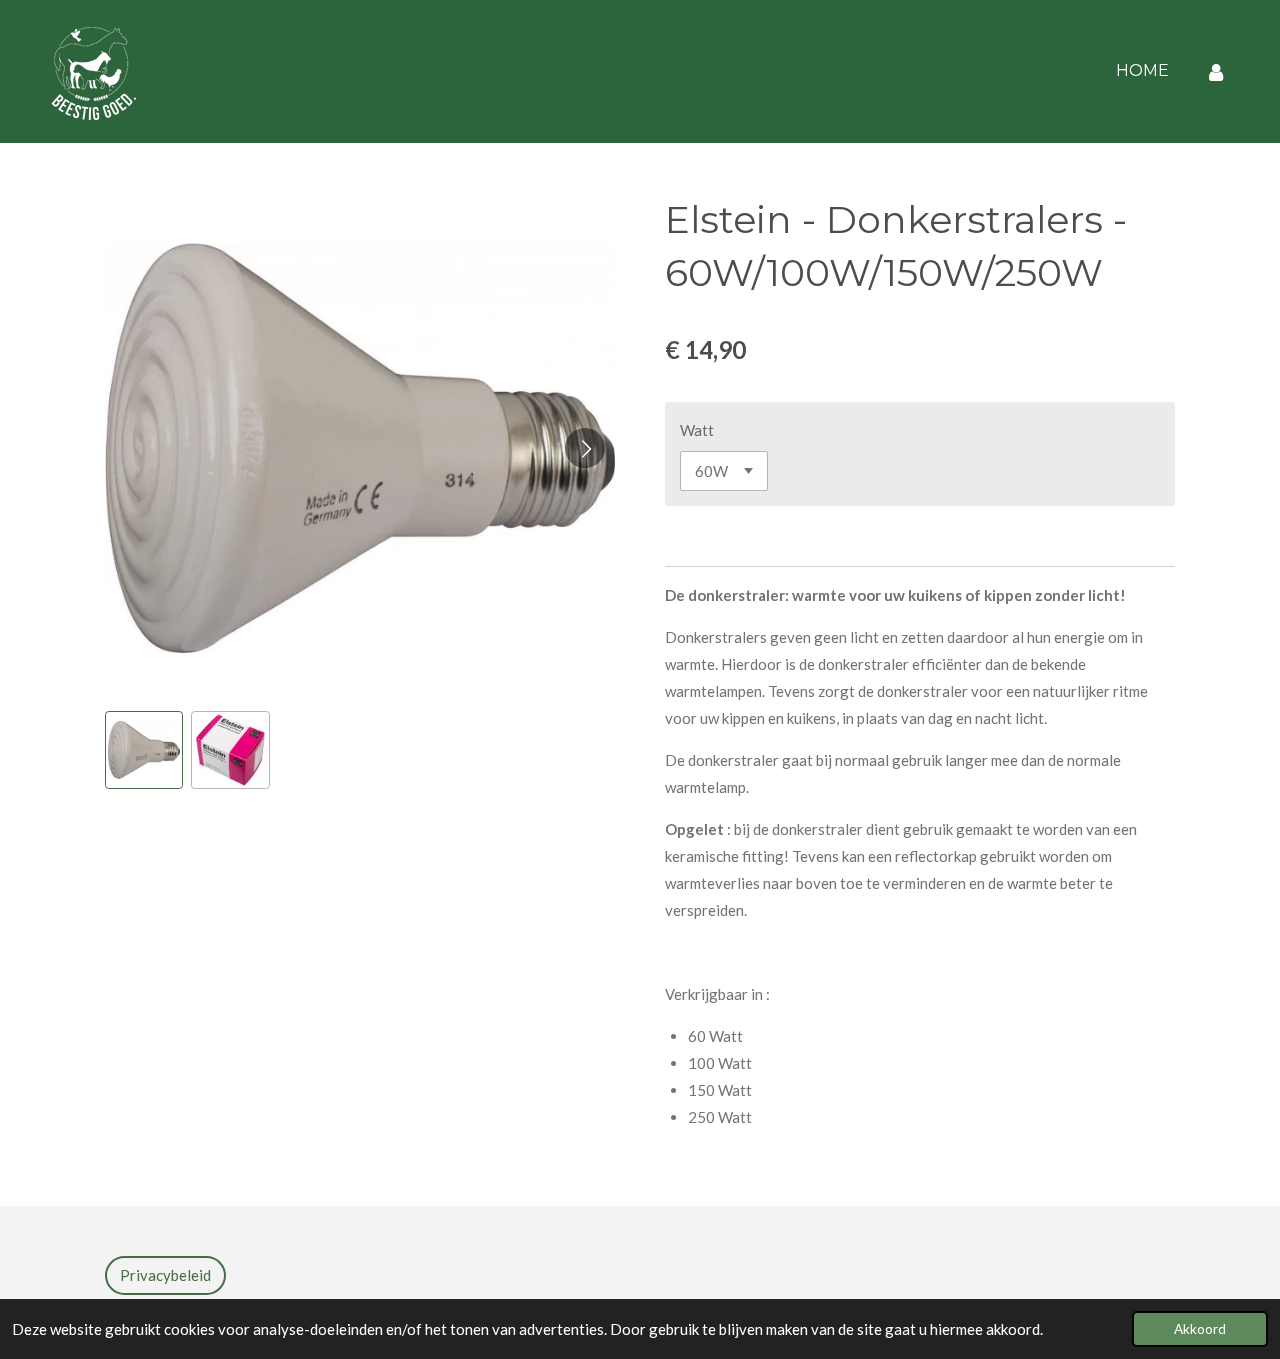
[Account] (1216, 71)
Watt (697, 430)
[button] (144, 750)
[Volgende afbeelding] (585, 448)
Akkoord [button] (1200, 1329)
